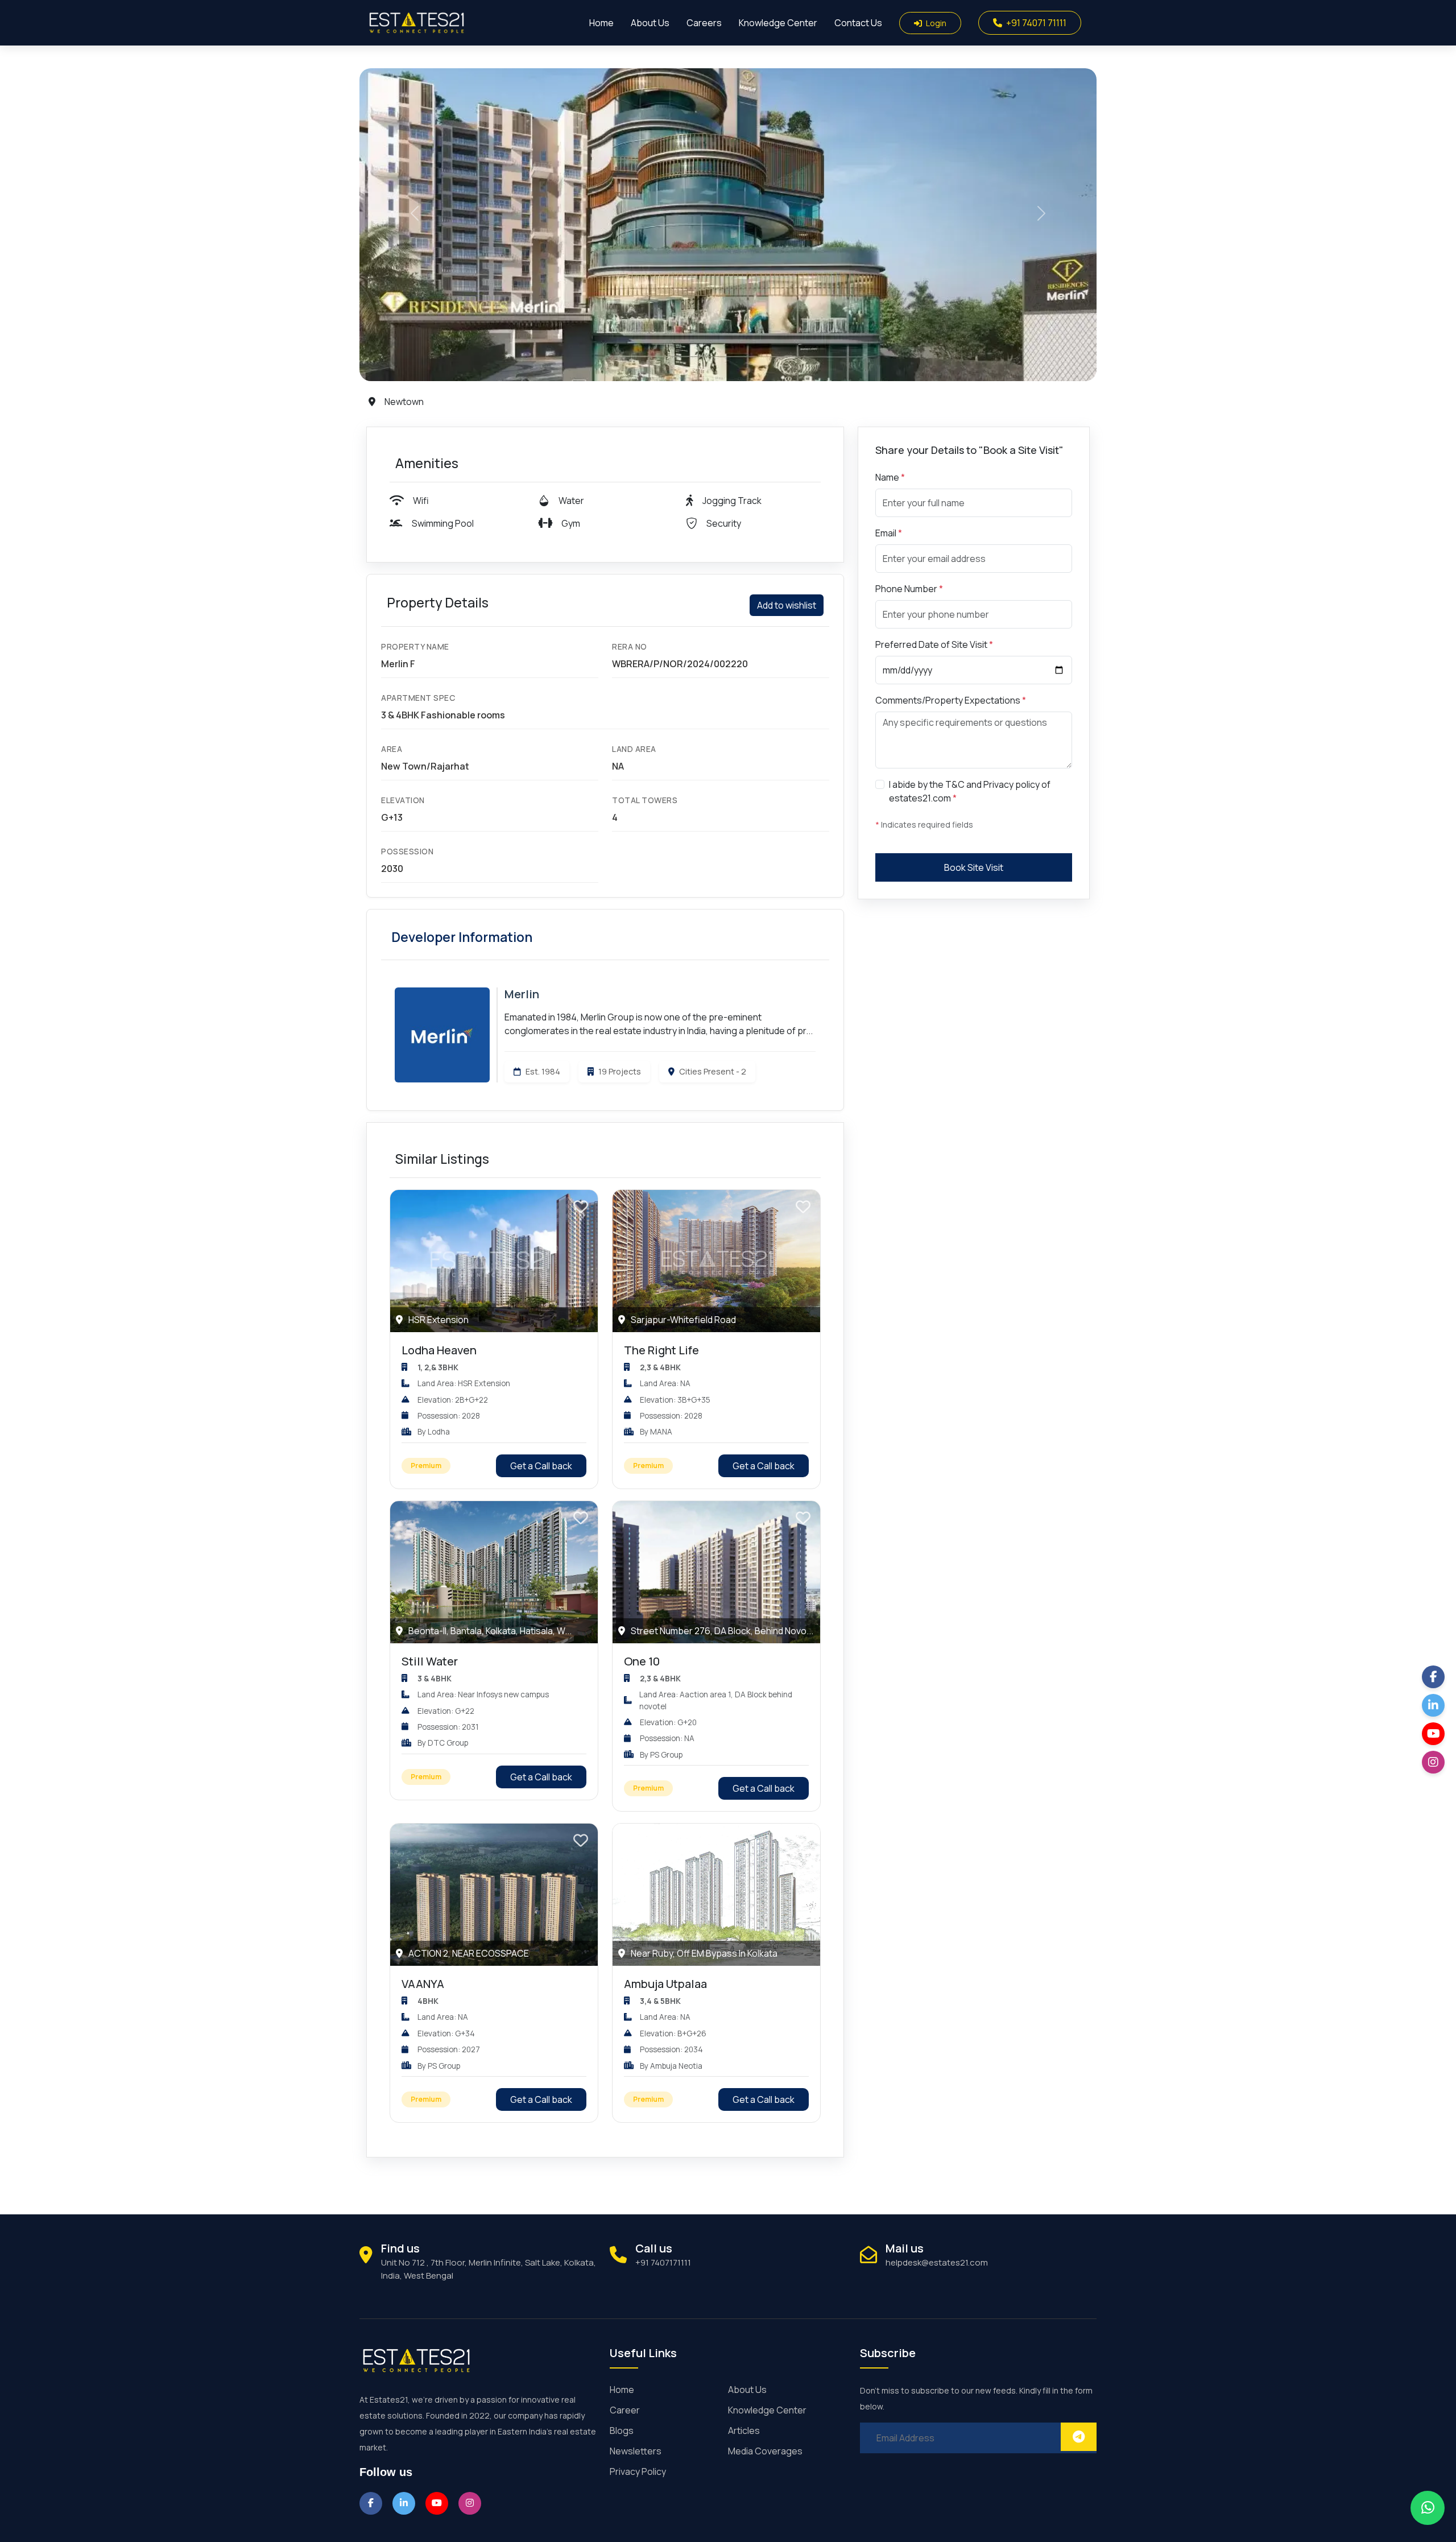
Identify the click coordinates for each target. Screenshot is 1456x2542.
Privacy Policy (638, 2471)
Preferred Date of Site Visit (934, 644)
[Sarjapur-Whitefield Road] (716, 1260)
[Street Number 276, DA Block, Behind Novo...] (716, 1571)
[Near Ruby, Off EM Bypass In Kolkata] (716, 1894)
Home (601, 23)
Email (889, 533)
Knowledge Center (778, 23)
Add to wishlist (787, 605)
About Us (650, 23)
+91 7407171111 (663, 2262)
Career (625, 2410)
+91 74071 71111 (1035, 23)
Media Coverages (765, 2451)
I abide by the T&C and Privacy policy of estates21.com (970, 791)
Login (935, 23)
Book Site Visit (974, 867)
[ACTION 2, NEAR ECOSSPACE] (494, 1894)
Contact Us (858, 23)
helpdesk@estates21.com (937, 2262)
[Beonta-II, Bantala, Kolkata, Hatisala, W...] (494, 1571)
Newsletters (636, 2451)
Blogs (622, 2431)
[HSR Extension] (494, 1260)
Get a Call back (541, 1466)
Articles (744, 2431)
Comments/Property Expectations (951, 700)
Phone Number (909, 589)
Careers (704, 23)
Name (890, 477)
